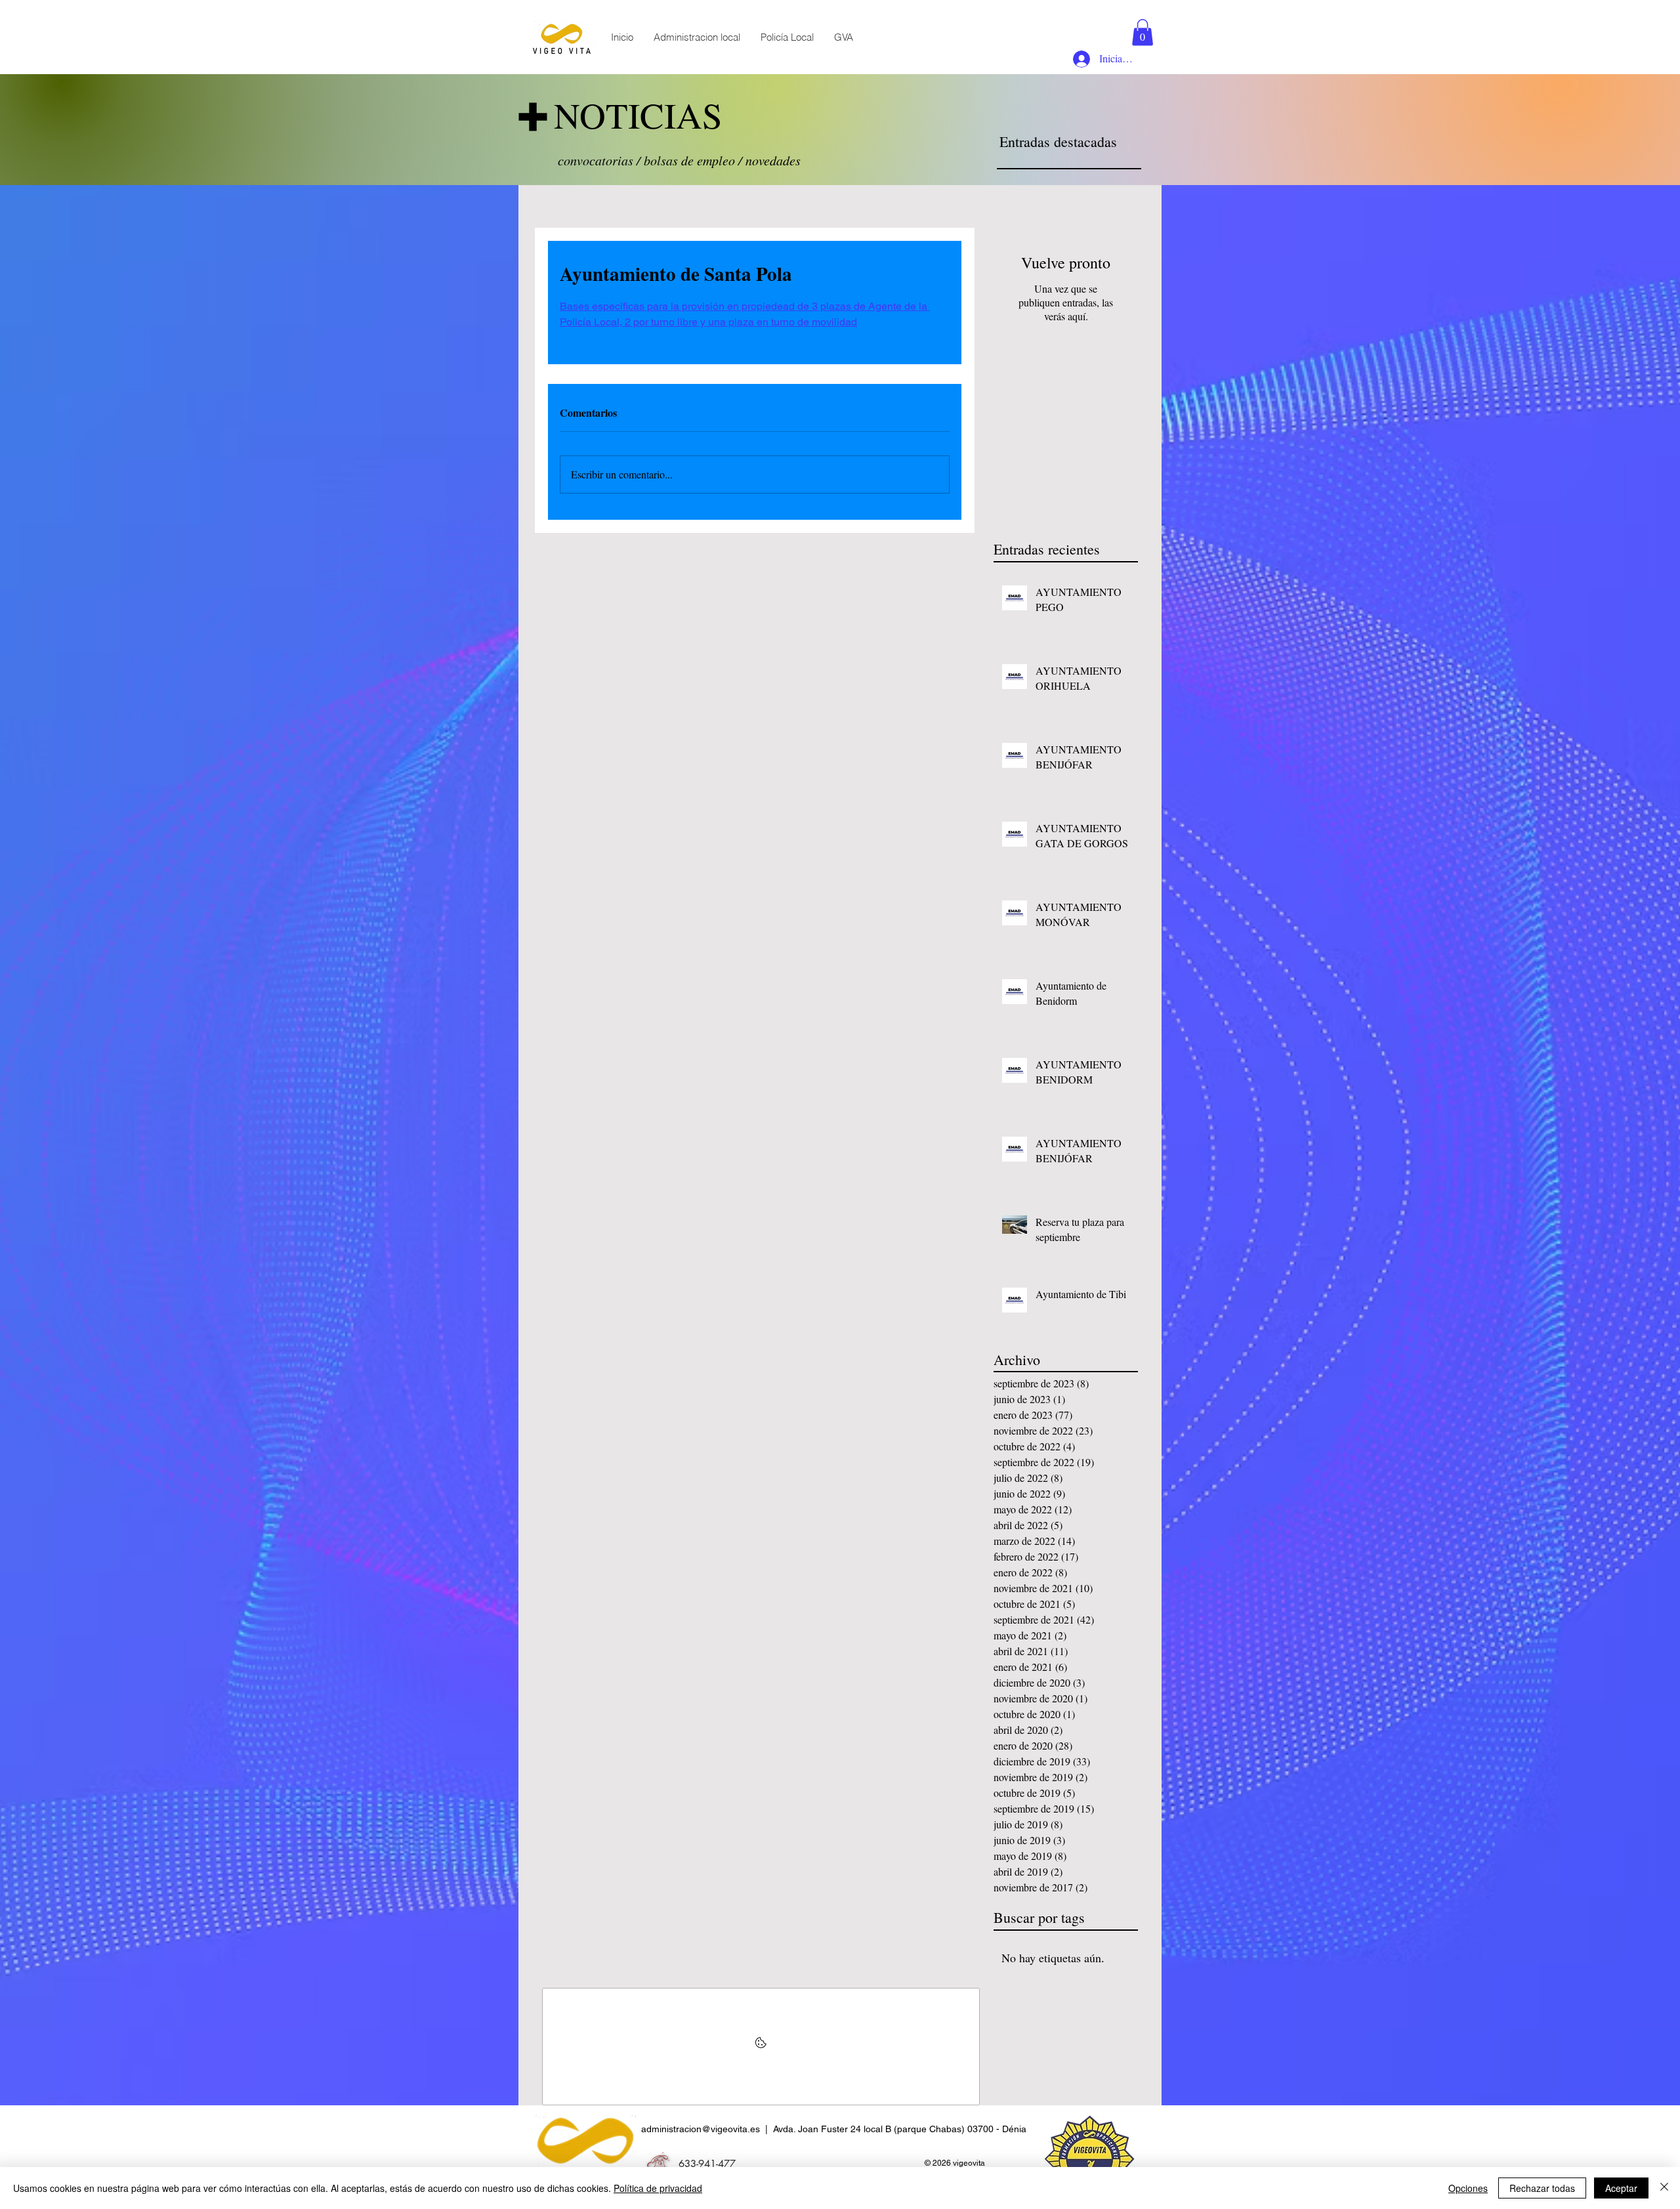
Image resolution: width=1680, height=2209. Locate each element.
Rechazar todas (1542, 2188)
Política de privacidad (658, 2188)
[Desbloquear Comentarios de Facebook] (761, 2047)
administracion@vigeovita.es (701, 2129)
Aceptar (1621, 2188)
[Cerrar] (1664, 2188)
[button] (1143, 32)
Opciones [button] (1468, 2188)
